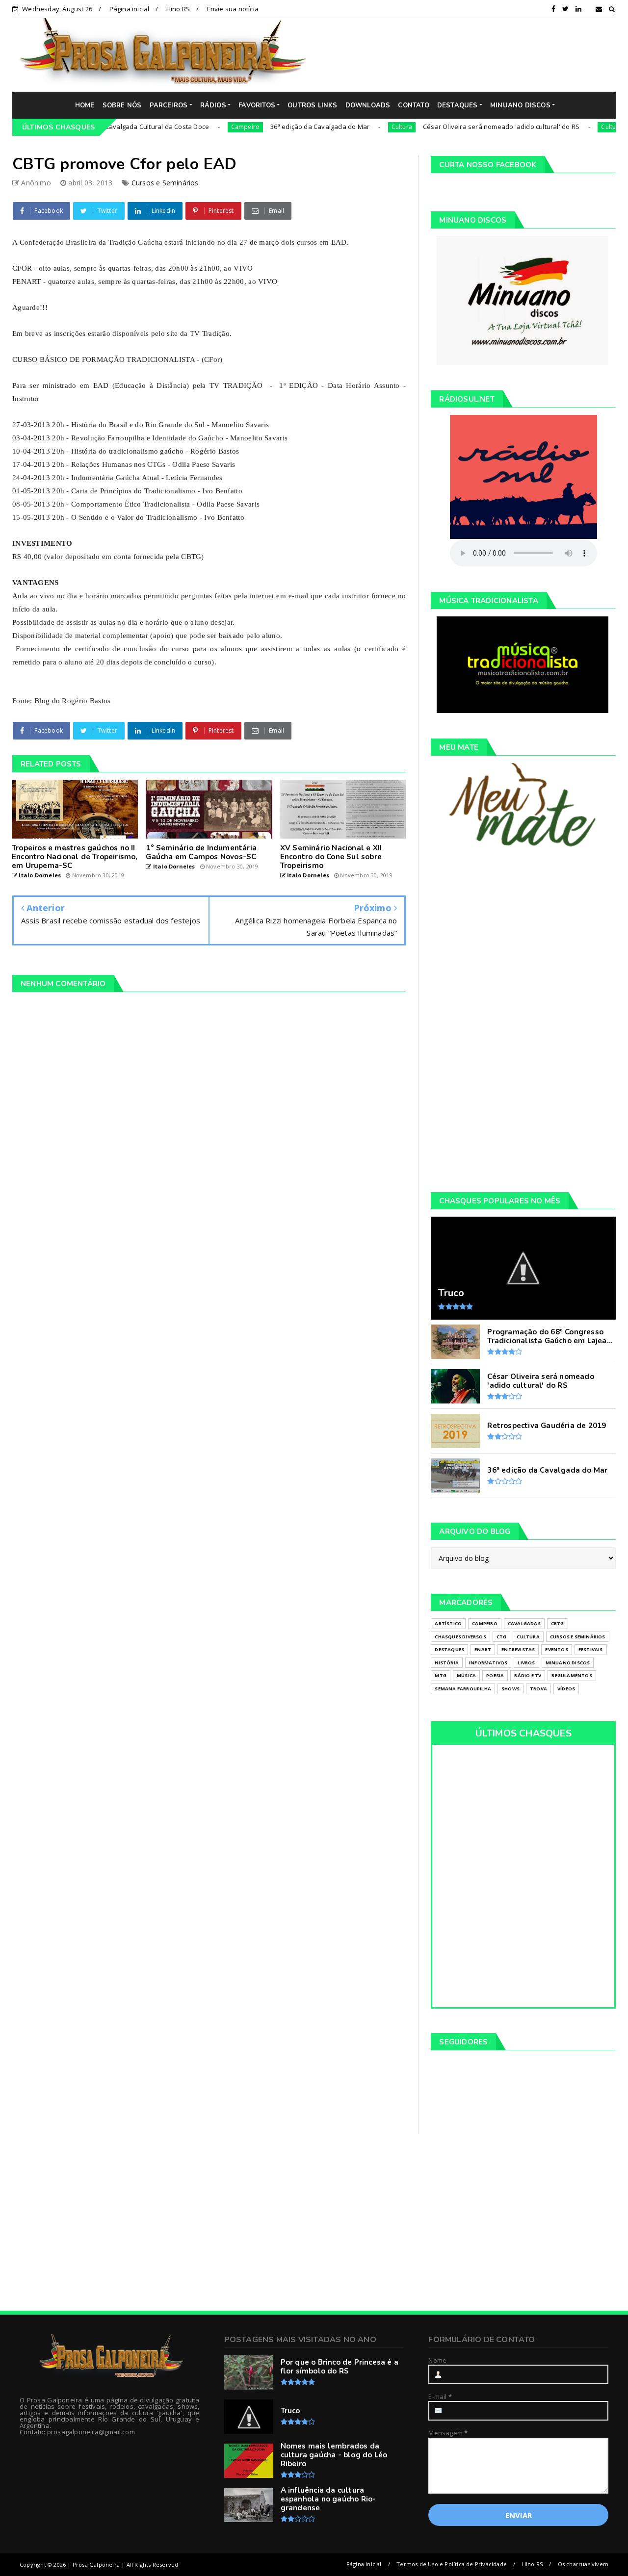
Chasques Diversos (460, 1637)
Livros (526, 1663)
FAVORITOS (257, 105)
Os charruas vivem (583, 2564)
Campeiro (198, 127)
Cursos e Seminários (165, 183)
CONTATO (413, 105)
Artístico (448, 1623)
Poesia (495, 1675)
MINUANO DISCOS (520, 105)
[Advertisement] (469, 54)
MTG (441, 1675)
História (447, 1663)
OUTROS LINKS (312, 105)
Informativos (488, 1663)
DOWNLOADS (368, 105)
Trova (538, 1689)
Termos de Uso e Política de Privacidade (452, 2564)
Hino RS (178, 9)
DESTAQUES (458, 105)
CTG (502, 1637)
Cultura (354, 127)
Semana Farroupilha (463, 1689)
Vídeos (566, 1689)
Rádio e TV (528, 1675)
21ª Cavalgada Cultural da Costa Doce (104, 127)
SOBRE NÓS (122, 105)
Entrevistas (518, 1649)
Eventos (556, 1649)
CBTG (558, 1623)
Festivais (591, 1649)
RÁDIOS (213, 105)
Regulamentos (572, 1675)
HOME (85, 105)
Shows (510, 1689)
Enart (483, 1649)
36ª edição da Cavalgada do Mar (273, 127)
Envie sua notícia (233, 9)
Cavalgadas (524, 1623)
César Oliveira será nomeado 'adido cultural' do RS (454, 127)
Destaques (449, 1649)
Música (466, 1675)
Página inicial (130, 9)
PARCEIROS (169, 105)
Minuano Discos (568, 1663)
